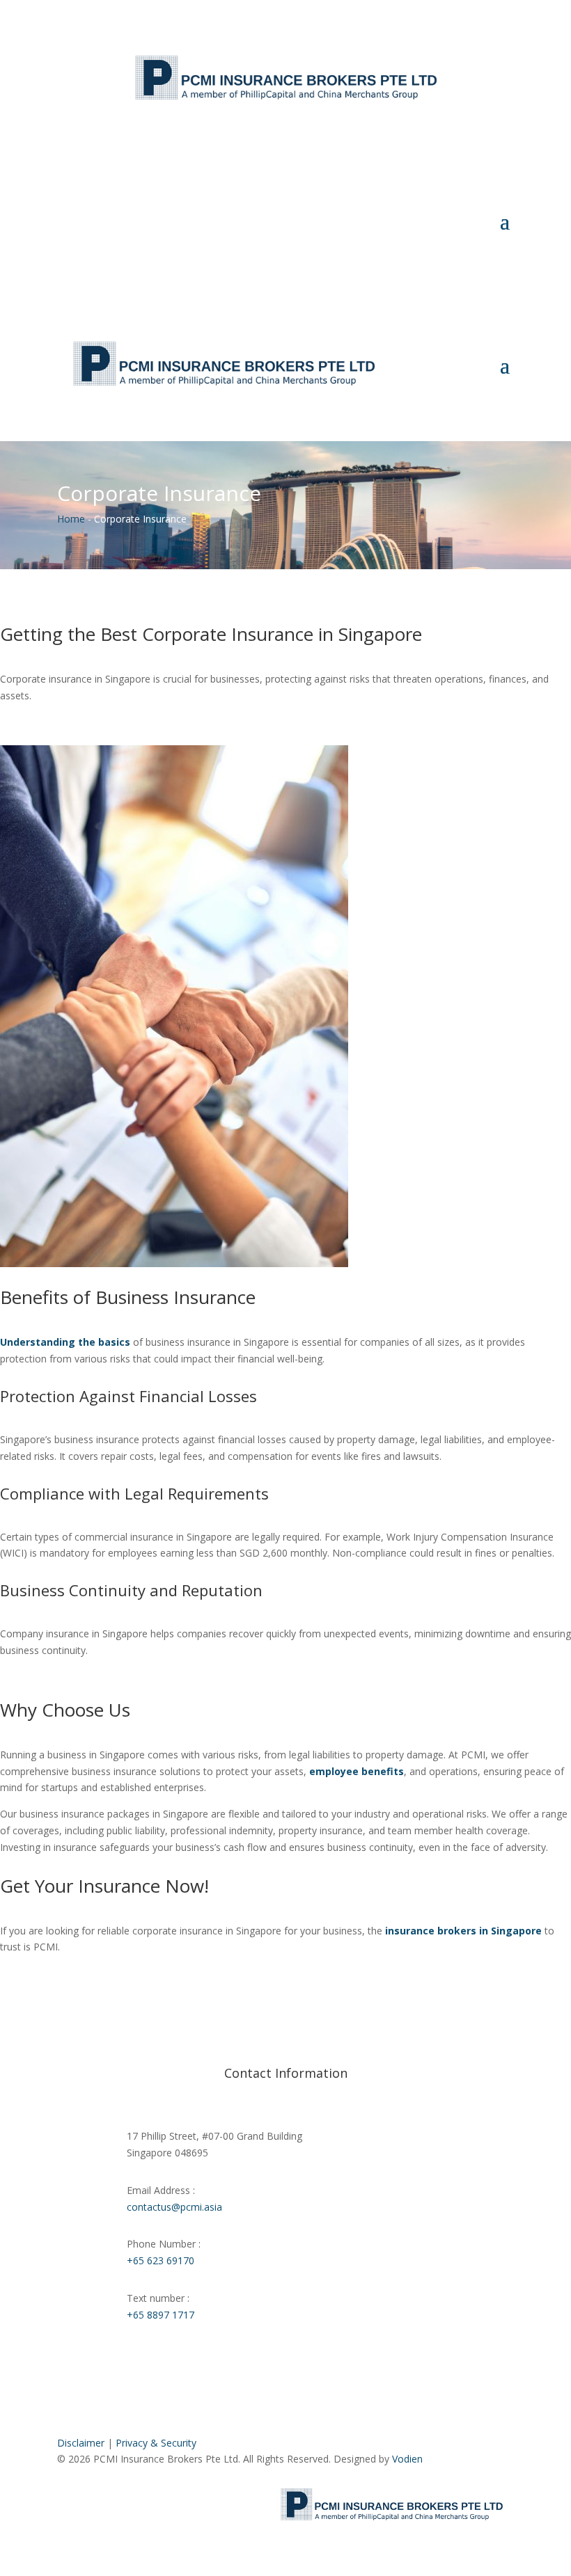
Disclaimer (81, 2443)
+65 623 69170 (161, 2260)
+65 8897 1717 (161, 2315)
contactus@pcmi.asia (174, 2207)
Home (71, 519)
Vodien (407, 2459)
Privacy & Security (156, 2443)
